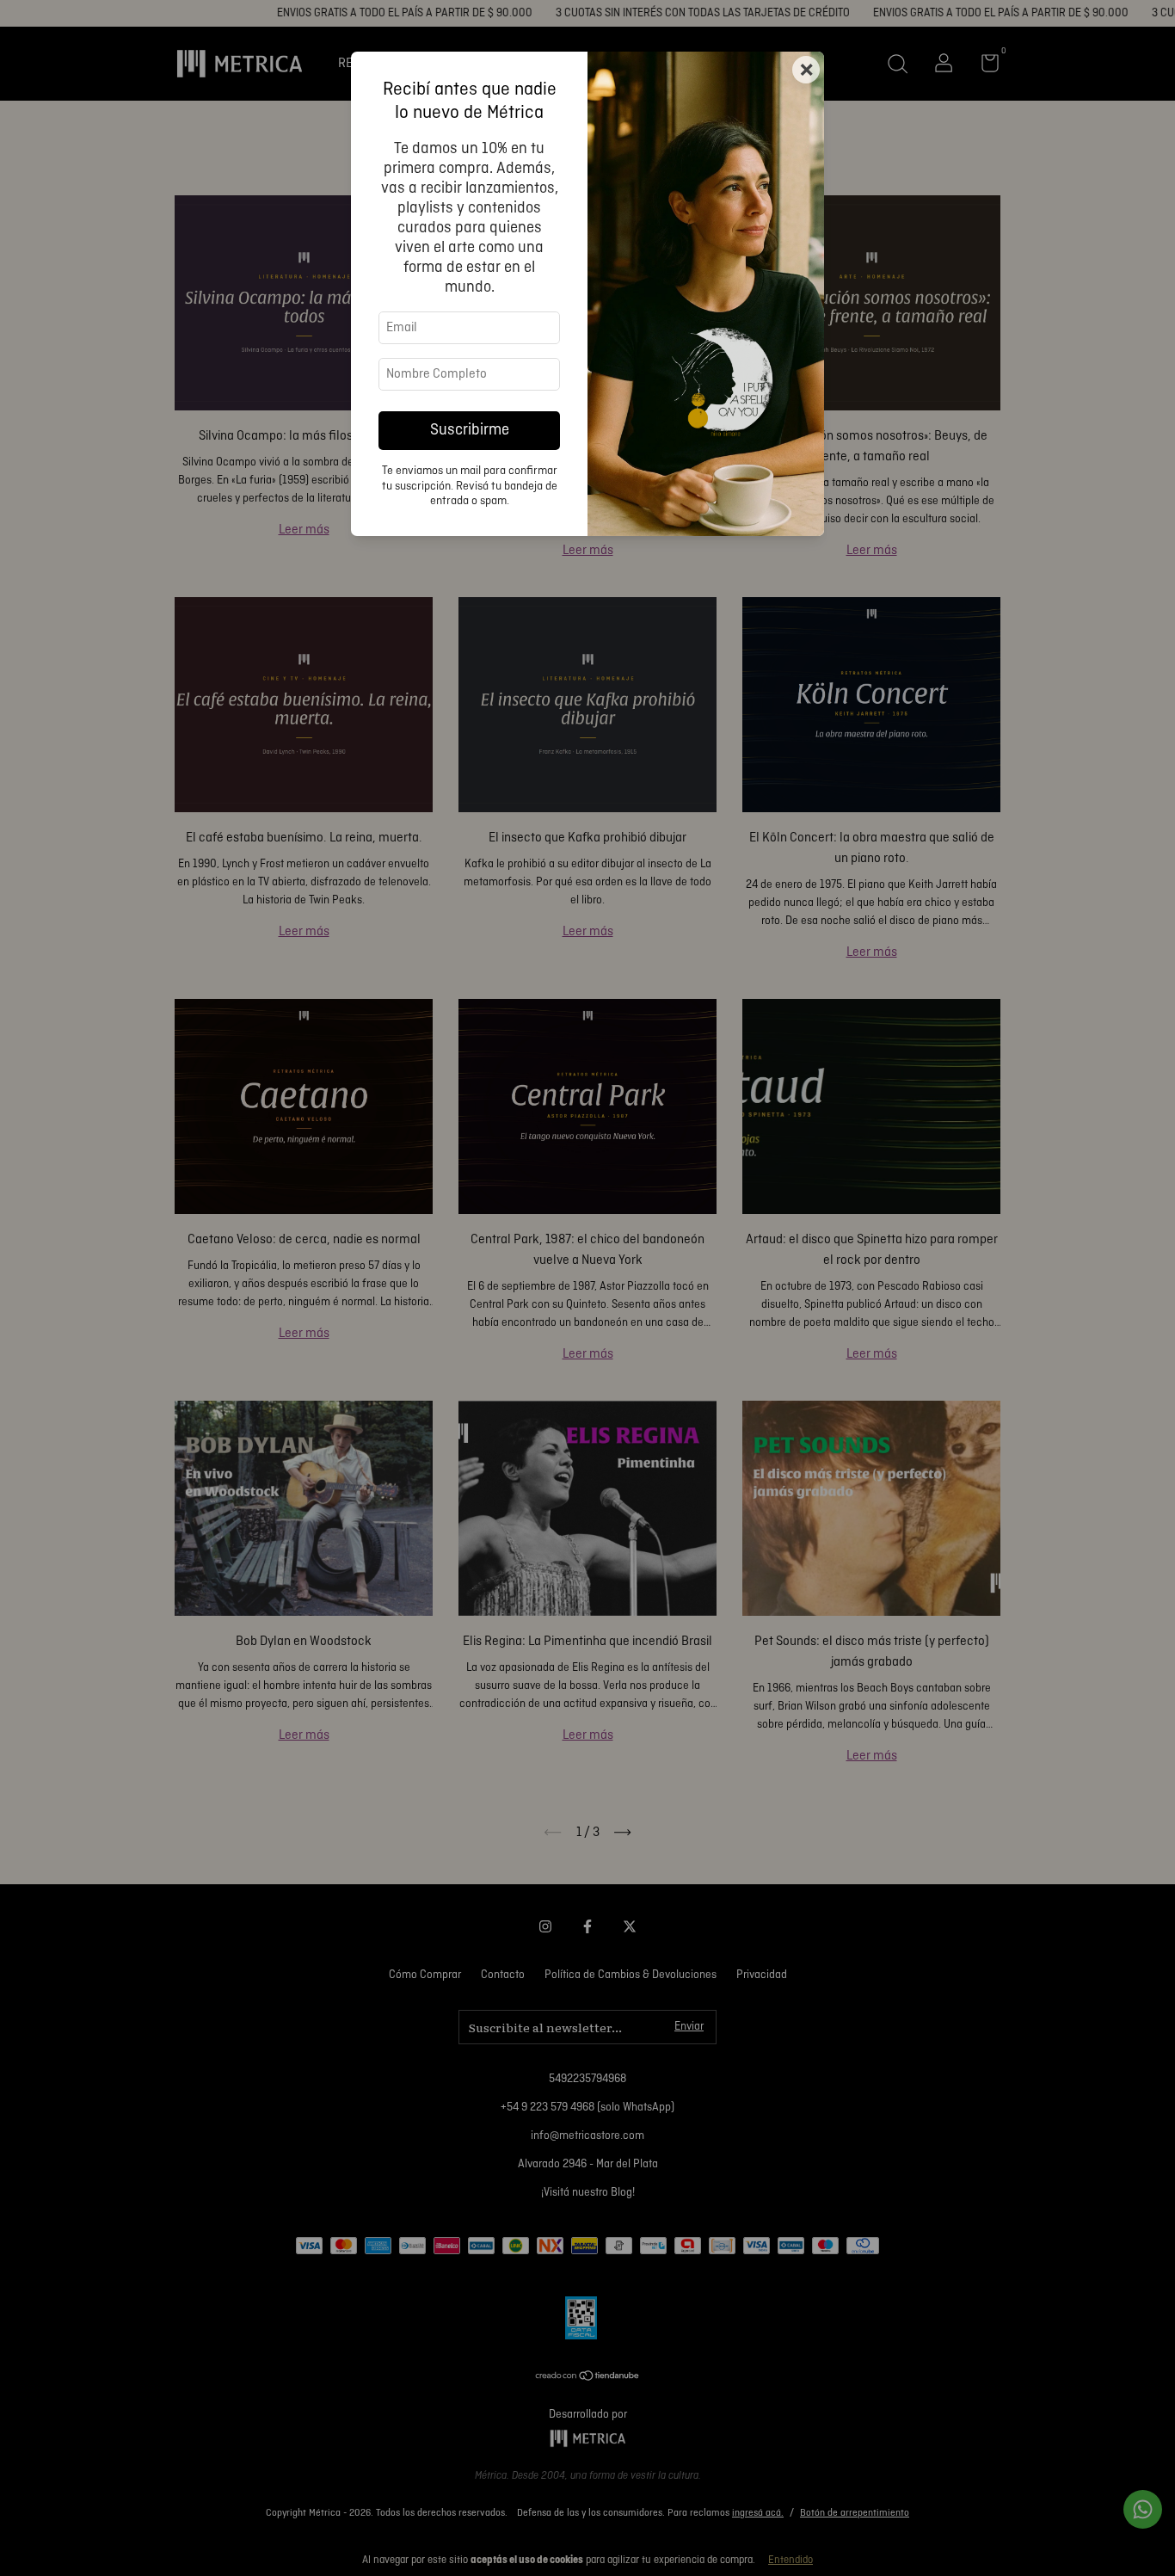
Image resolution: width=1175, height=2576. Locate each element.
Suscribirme (470, 431)
